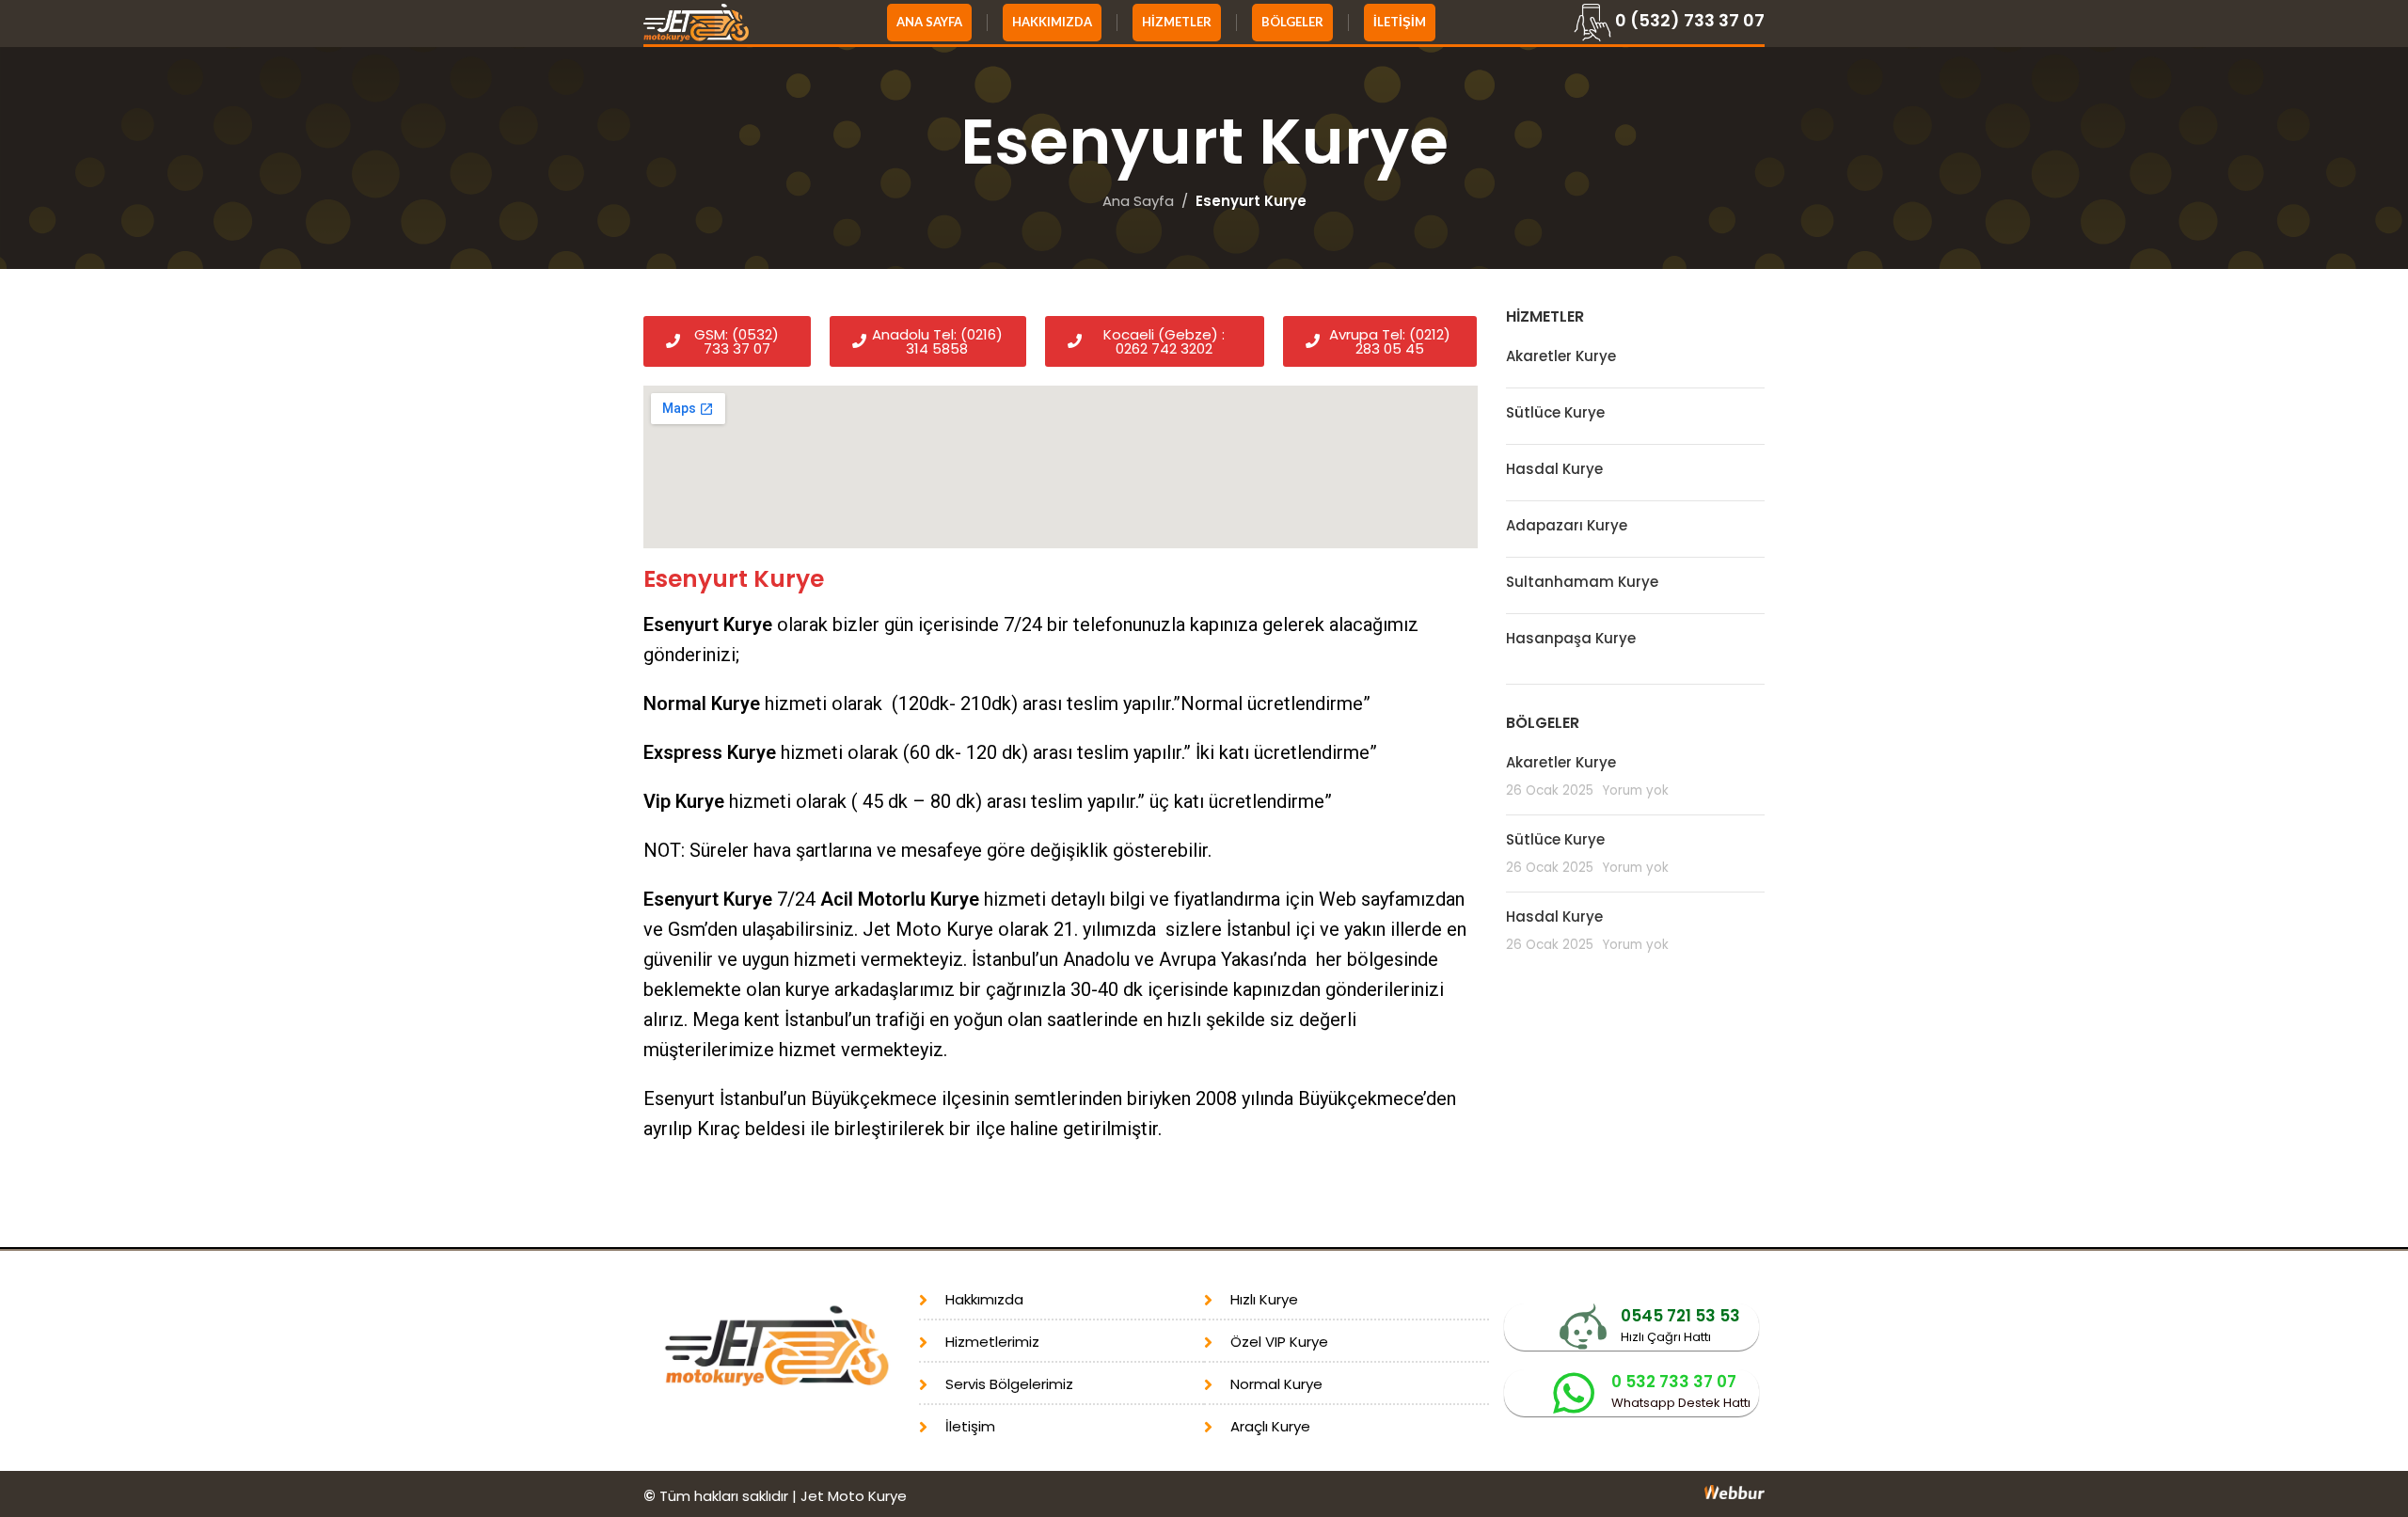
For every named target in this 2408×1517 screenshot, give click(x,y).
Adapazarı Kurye (1567, 525)
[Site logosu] (696, 21)
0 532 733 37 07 (1674, 1382)
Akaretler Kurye (1561, 356)
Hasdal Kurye (1554, 469)
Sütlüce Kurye (1555, 412)
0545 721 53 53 (1680, 1316)
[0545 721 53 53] (1583, 1327)
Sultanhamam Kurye (1582, 582)
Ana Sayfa (1138, 201)
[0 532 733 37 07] (1574, 1393)
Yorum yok (1635, 790)
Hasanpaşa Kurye (1571, 638)
